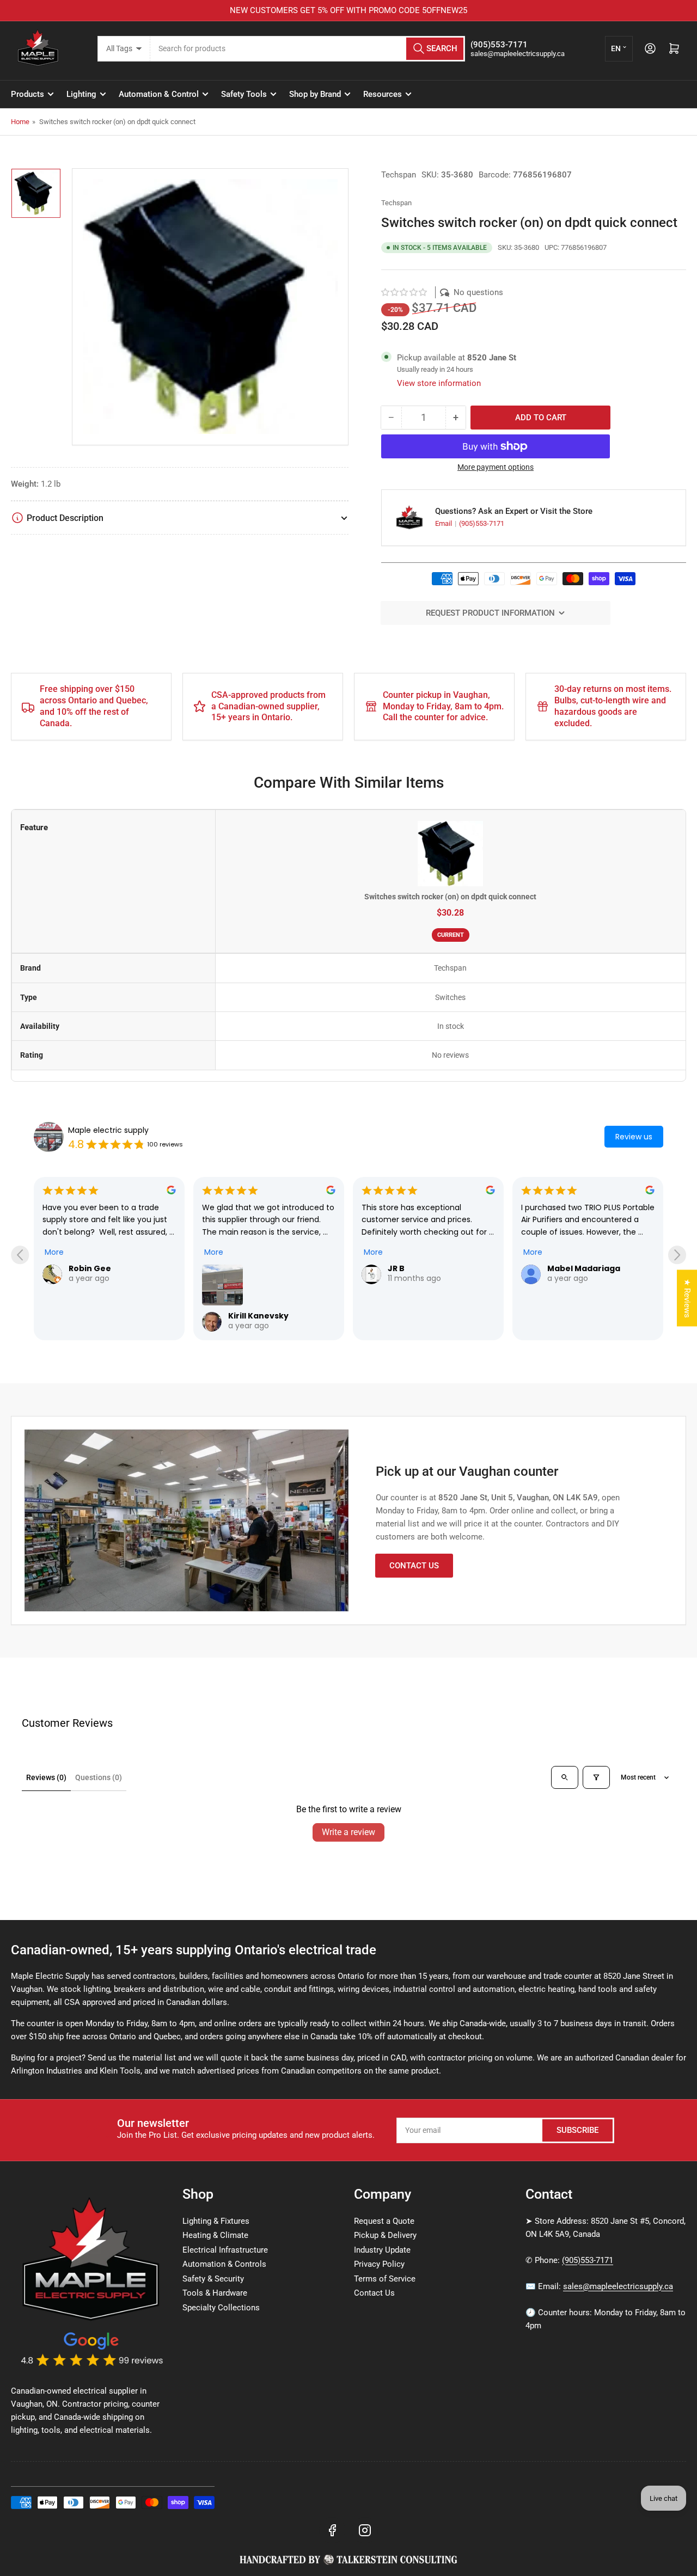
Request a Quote (384, 2221)
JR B (237, 1268)
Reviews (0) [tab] (46, 1777)
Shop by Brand (315, 94)
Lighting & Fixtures (216, 2221)
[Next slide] (677, 1255)
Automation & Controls (224, 2264)
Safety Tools (244, 94)
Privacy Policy (379, 2264)
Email (444, 523)
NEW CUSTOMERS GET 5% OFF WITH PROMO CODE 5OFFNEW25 (348, 10)
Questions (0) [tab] (99, 1777)
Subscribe (577, 2130)
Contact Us (414, 1566)
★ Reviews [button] (687, 1298)
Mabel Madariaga (424, 1268)
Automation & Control (159, 94)
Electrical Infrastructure (225, 2250)
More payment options (496, 467)
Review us (634, 1137)
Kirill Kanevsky (99, 1316)
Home (20, 122)
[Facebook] (332, 2530)
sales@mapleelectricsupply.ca (618, 2286)
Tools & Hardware (215, 2293)
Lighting (81, 94)
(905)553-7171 (482, 523)
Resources (383, 94)
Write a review (348, 1832)
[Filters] (596, 1777)
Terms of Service (385, 2279)
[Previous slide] (20, 1255)
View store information (439, 383)
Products (27, 94)
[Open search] (565, 1777)
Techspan (399, 175)
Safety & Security (213, 2279)
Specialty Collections (221, 2308)
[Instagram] (365, 2530)
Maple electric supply (108, 1130)
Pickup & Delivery (385, 2235)
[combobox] (308, 49)
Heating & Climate (215, 2235)
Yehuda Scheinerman (592, 1268)
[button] (405, 292)
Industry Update (382, 2250)
